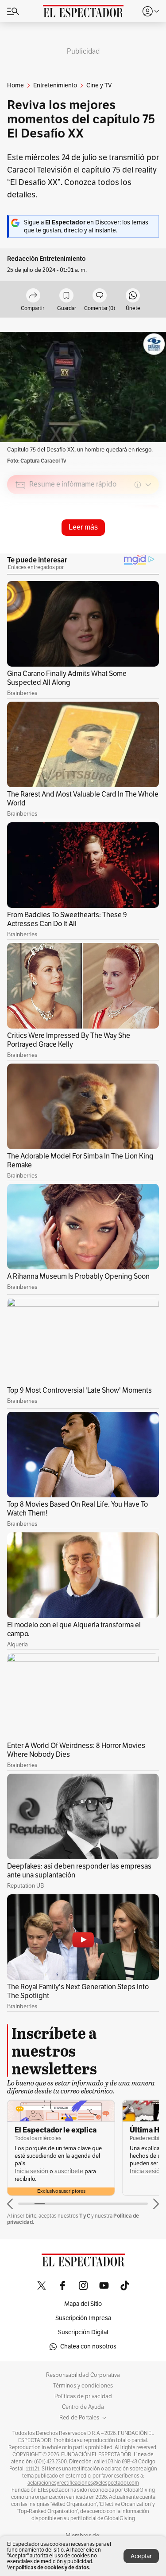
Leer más (83, 527)
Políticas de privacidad (83, 2396)
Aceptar (141, 2556)
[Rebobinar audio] (122, 548)
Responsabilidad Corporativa (83, 2375)
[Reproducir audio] (21, 536)
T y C (85, 2216)
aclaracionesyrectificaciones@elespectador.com (83, 2483)
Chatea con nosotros (88, 2346)
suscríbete (69, 2171)
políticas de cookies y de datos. (53, 2567)
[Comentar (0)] (100, 296)
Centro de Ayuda (83, 2407)
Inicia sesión (31, 2171)
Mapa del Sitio (83, 2304)
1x (149, 547)
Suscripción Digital (83, 2332)
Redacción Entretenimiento (46, 259)
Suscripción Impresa (83, 2318)
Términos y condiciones (83, 2386)
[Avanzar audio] (136, 548)
